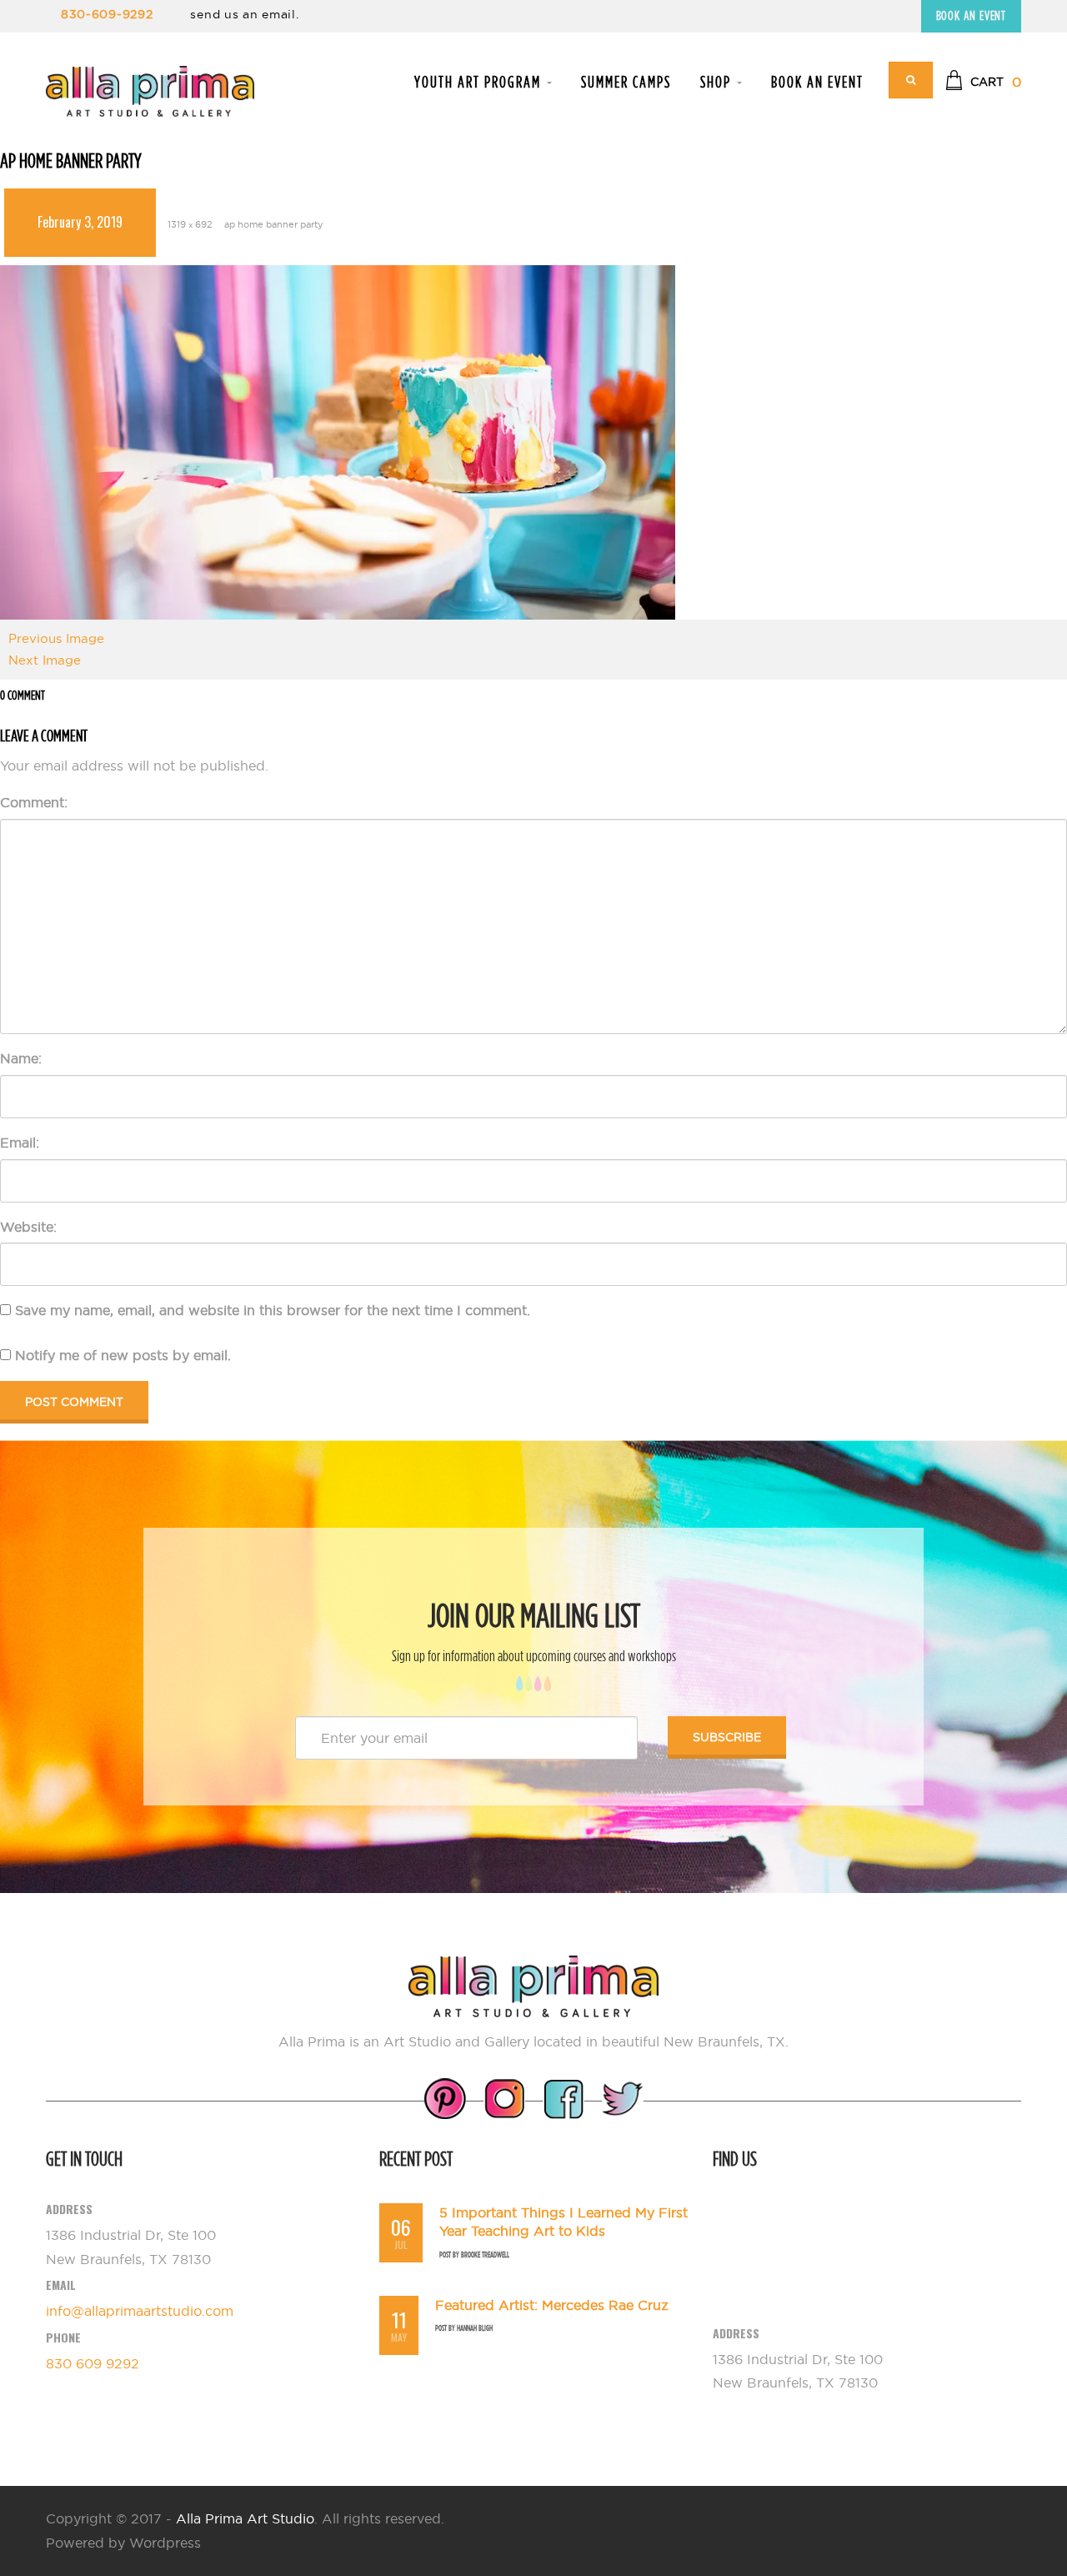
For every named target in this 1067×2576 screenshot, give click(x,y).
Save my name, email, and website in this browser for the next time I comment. (273, 1310)
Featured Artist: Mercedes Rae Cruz (552, 2305)
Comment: (34, 802)
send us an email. (244, 14)
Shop (718, 82)
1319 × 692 (190, 224)
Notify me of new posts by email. (123, 1355)
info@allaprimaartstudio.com (140, 2311)
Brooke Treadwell (485, 2255)
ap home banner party (274, 224)
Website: (28, 1227)
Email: (20, 1142)
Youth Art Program (480, 82)
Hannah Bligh (475, 2328)
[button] (983, 82)
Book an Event (971, 15)
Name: (21, 1058)
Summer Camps (626, 82)
